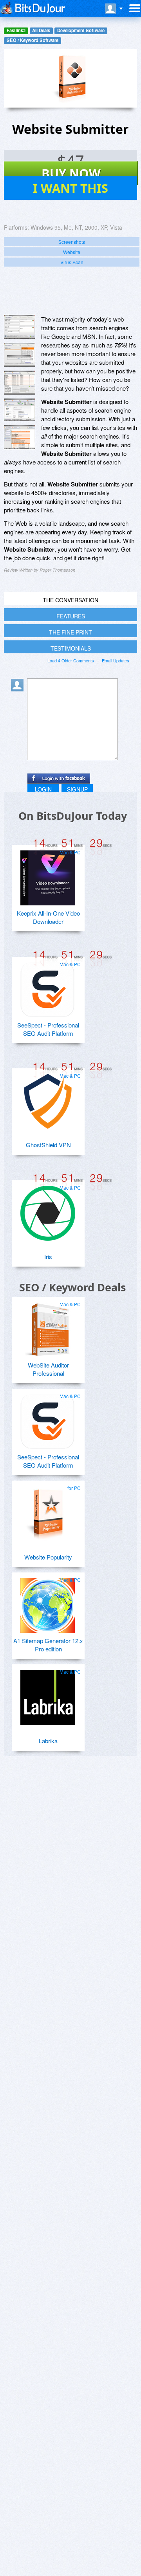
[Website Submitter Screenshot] (20, 327)
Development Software (81, 30)
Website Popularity (48, 1557)
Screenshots (72, 242)
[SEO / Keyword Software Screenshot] (20, 355)
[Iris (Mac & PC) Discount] (48, 1210)
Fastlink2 (16, 30)
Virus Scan (72, 262)
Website (72, 252)
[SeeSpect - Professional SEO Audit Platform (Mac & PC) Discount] (48, 987)
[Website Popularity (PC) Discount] (48, 1510)
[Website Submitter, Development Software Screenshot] (20, 410)
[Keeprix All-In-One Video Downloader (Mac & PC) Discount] (48, 875)
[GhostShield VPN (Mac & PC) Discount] (48, 1098)
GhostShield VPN (48, 1145)
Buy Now (71, 173)
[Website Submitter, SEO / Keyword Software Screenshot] (20, 383)
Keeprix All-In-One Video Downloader (48, 917)
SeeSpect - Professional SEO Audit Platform (48, 1029)
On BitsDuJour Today (73, 816)
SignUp (77, 789)
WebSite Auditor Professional (48, 1369)
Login (43, 789)
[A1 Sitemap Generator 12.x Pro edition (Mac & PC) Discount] (48, 1602)
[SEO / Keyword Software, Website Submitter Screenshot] (20, 437)
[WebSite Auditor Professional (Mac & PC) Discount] (48, 1327)
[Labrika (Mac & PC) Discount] (48, 1694)
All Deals (41, 30)
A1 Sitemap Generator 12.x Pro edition (48, 1645)
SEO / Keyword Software (33, 40)
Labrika (48, 1741)
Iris (48, 1257)
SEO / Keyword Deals (72, 1287)
